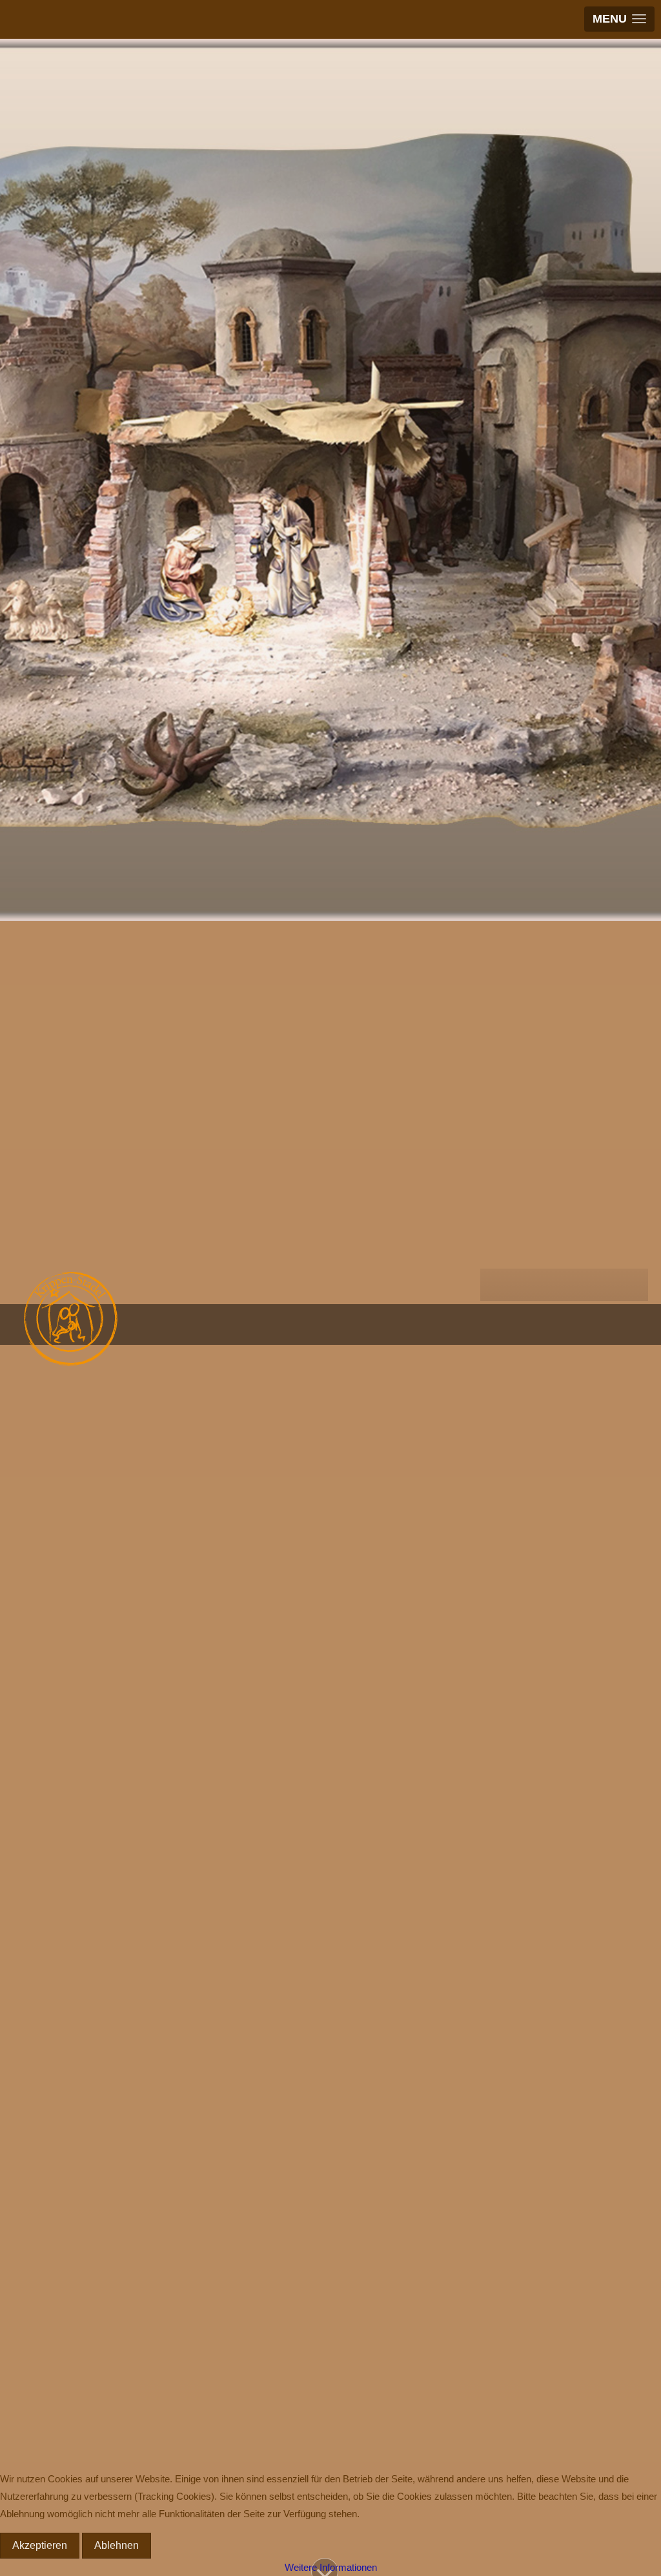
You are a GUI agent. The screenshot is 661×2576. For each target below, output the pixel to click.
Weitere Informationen (331, 2567)
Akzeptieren (40, 2545)
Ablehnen (117, 2545)
